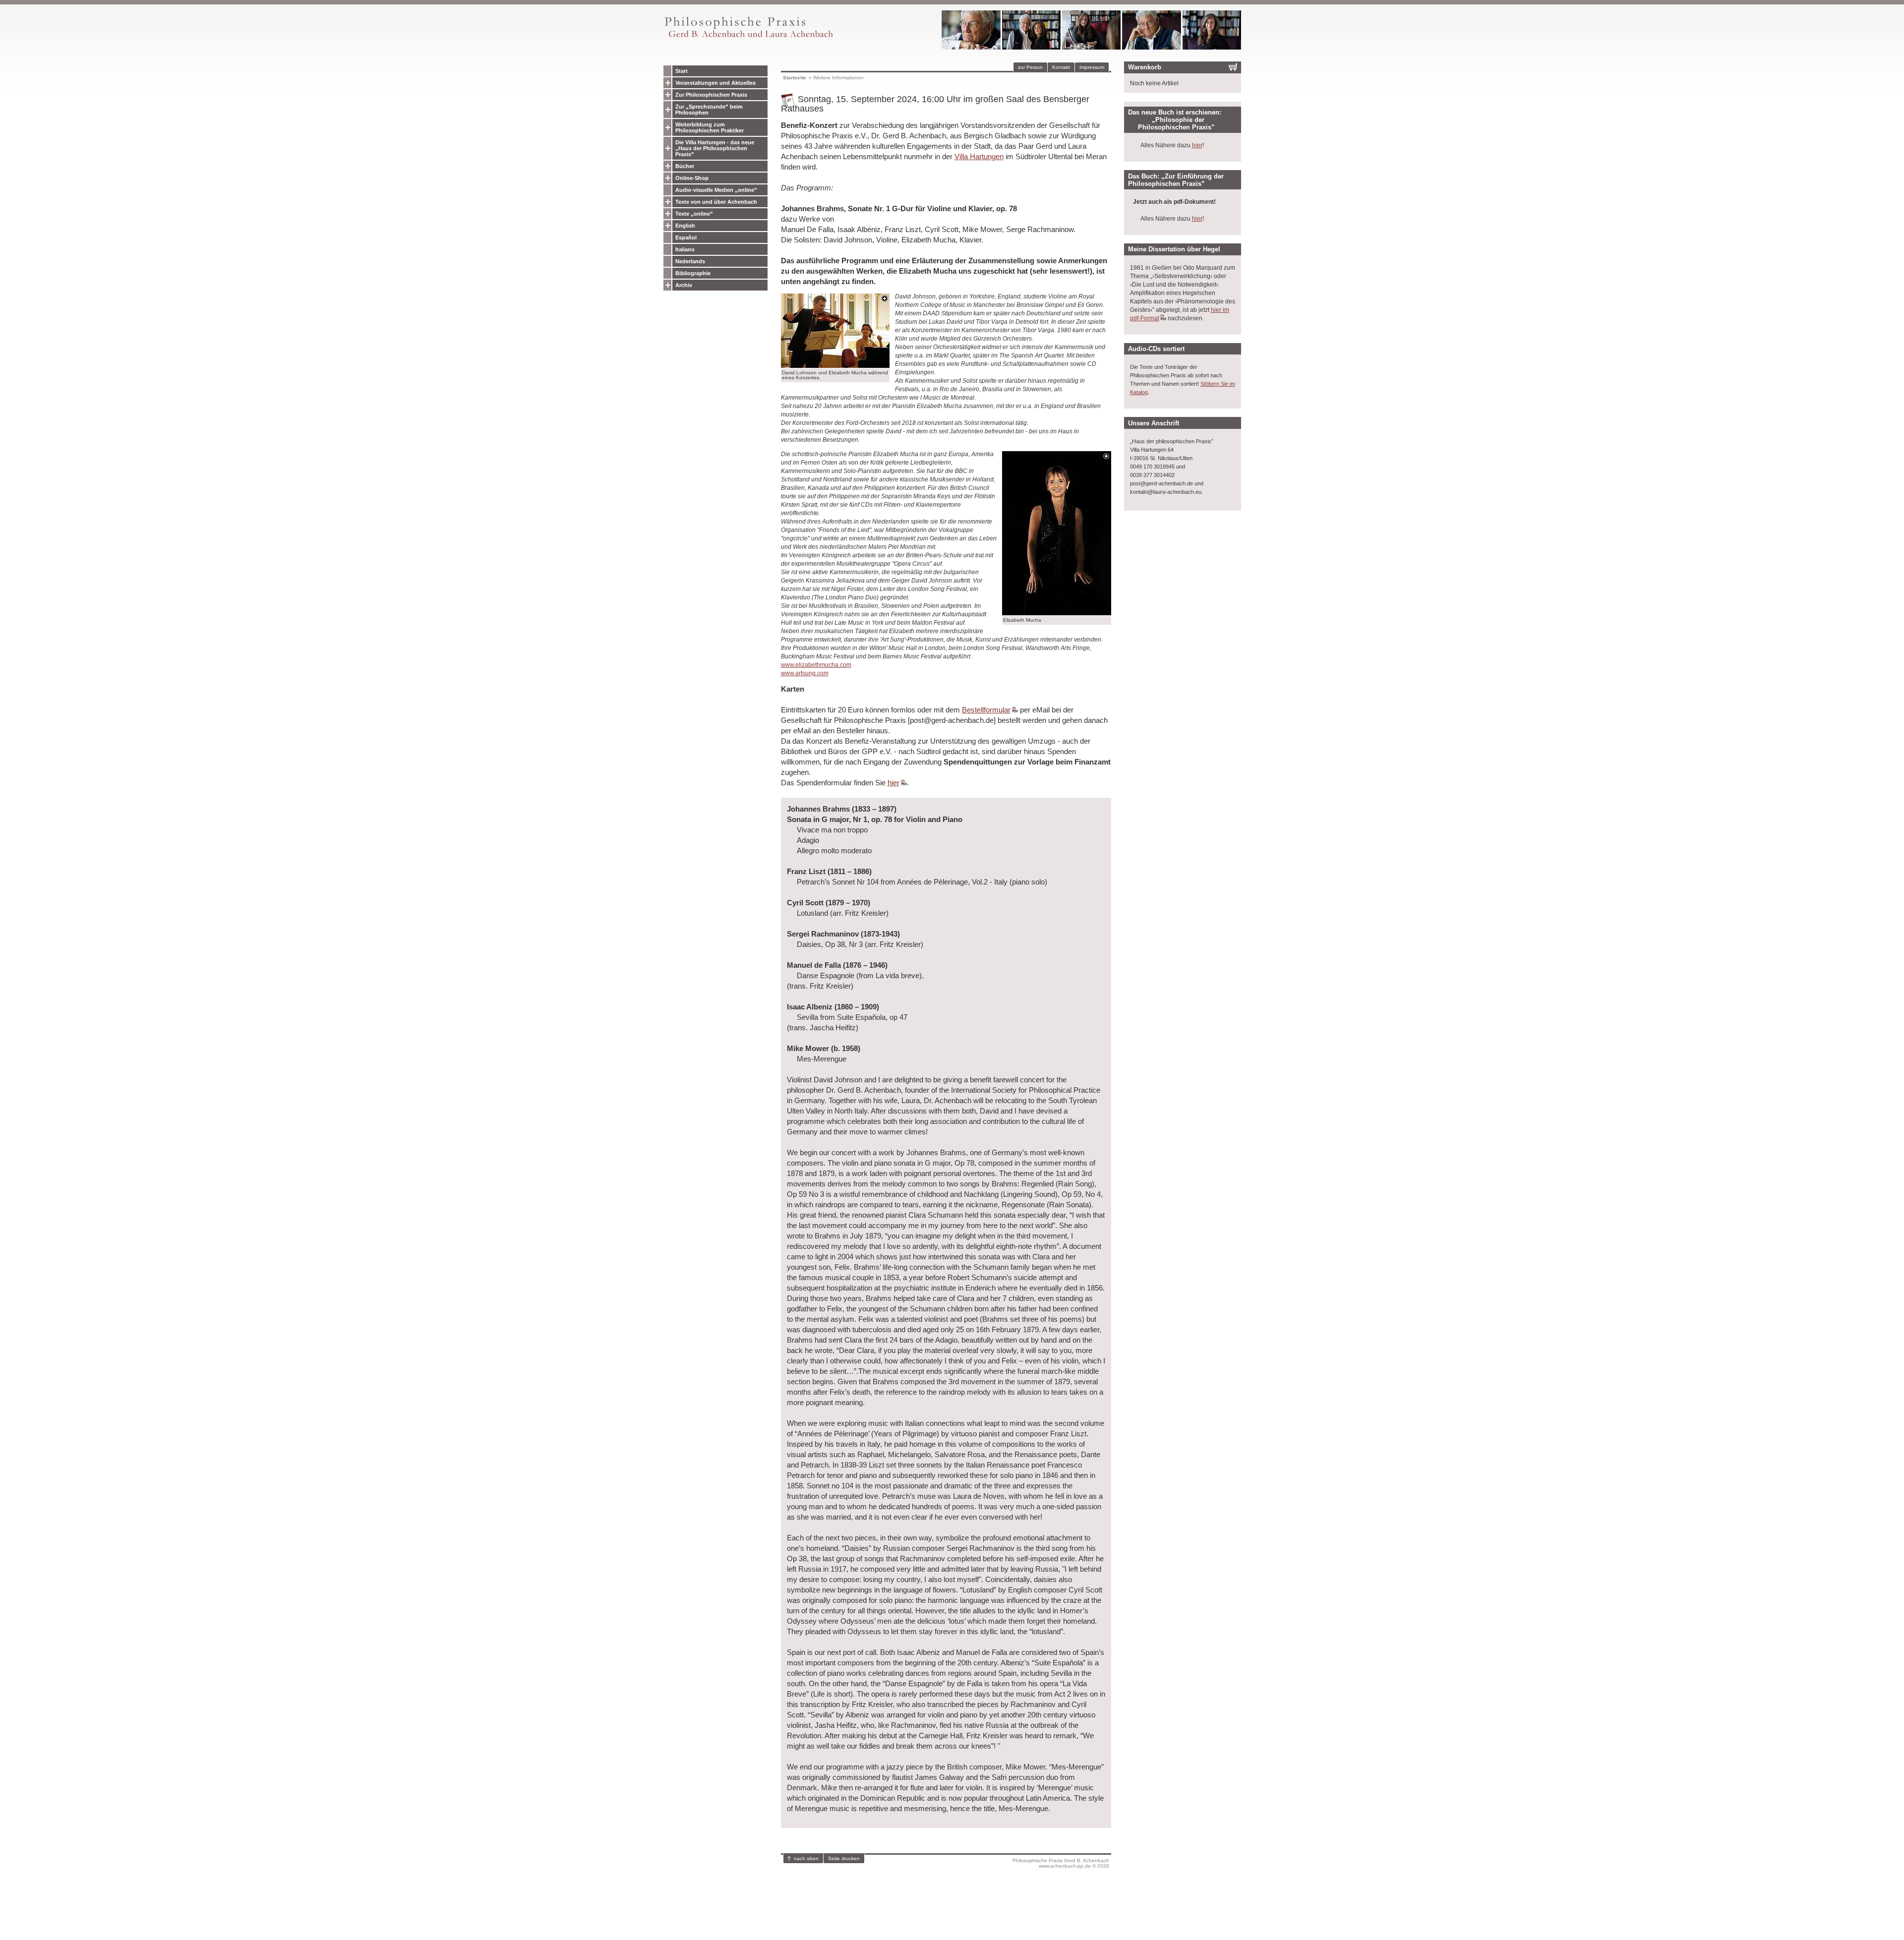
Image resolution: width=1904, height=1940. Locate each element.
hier (893, 783)
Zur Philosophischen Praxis (711, 95)
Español (686, 237)
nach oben (806, 1858)
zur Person (1030, 67)
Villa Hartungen (979, 156)
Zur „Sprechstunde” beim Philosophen (709, 110)
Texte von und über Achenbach (716, 202)
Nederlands (690, 261)
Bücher (685, 166)
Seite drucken (844, 1858)
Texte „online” (694, 214)
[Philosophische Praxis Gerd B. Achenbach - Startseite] (748, 37)
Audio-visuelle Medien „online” (716, 190)
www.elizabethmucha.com (816, 665)
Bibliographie (693, 273)
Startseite (795, 78)
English (685, 226)
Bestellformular (986, 710)
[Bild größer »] (835, 365)
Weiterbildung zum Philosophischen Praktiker (710, 127)
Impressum (1092, 67)
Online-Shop (692, 178)
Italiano (685, 249)
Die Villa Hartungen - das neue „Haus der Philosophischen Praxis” (715, 148)
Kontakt (1061, 67)
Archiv (684, 285)
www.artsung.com (805, 673)
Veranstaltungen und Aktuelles (715, 83)
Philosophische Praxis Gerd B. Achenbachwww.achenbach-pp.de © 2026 (1061, 1863)
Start (682, 71)
